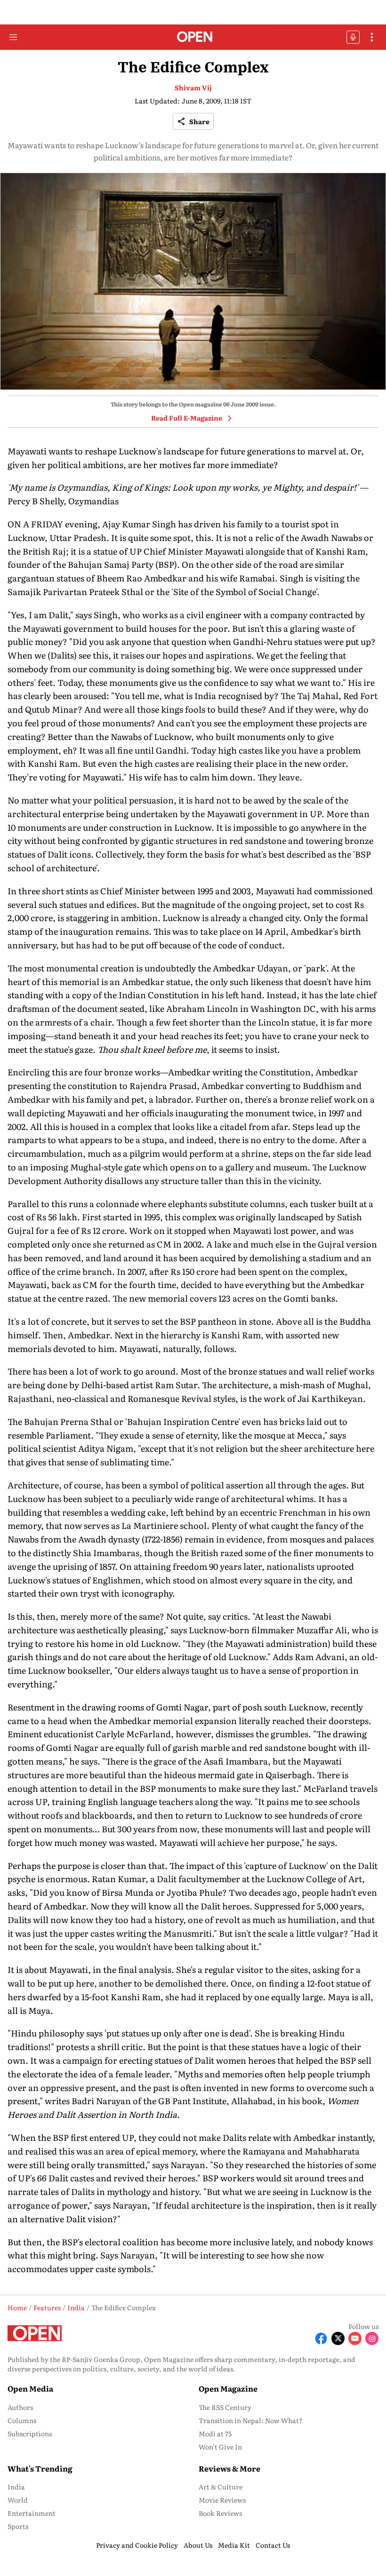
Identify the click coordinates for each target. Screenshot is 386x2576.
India (16, 2487)
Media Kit (234, 2545)
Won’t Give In (220, 2447)
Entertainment (32, 2513)
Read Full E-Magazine (187, 418)
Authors (20, 2407)
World (18, 2500)
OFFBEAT (353, 37)
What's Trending (40, 2468)
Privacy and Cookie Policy (137, 2545)
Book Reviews (220, 2513)
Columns (22, 2420)
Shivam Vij (193, 87)
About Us (198, 2545)
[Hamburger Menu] (13, 37)
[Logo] (193, 37)
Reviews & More (229, 2468)
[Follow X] (338, 2338)
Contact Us (273, 2545)
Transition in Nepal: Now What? (251, 2420)
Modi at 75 (215, 2433)
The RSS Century (225, 2407)
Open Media (30, 2388)
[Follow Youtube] (355, 2338)
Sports (18, 2526)
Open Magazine (228, 2388)
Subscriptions (30, 2433)
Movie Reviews (222, 2500)
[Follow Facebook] (321, 2338)
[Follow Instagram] (372, 2338)
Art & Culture (221, 2487)
